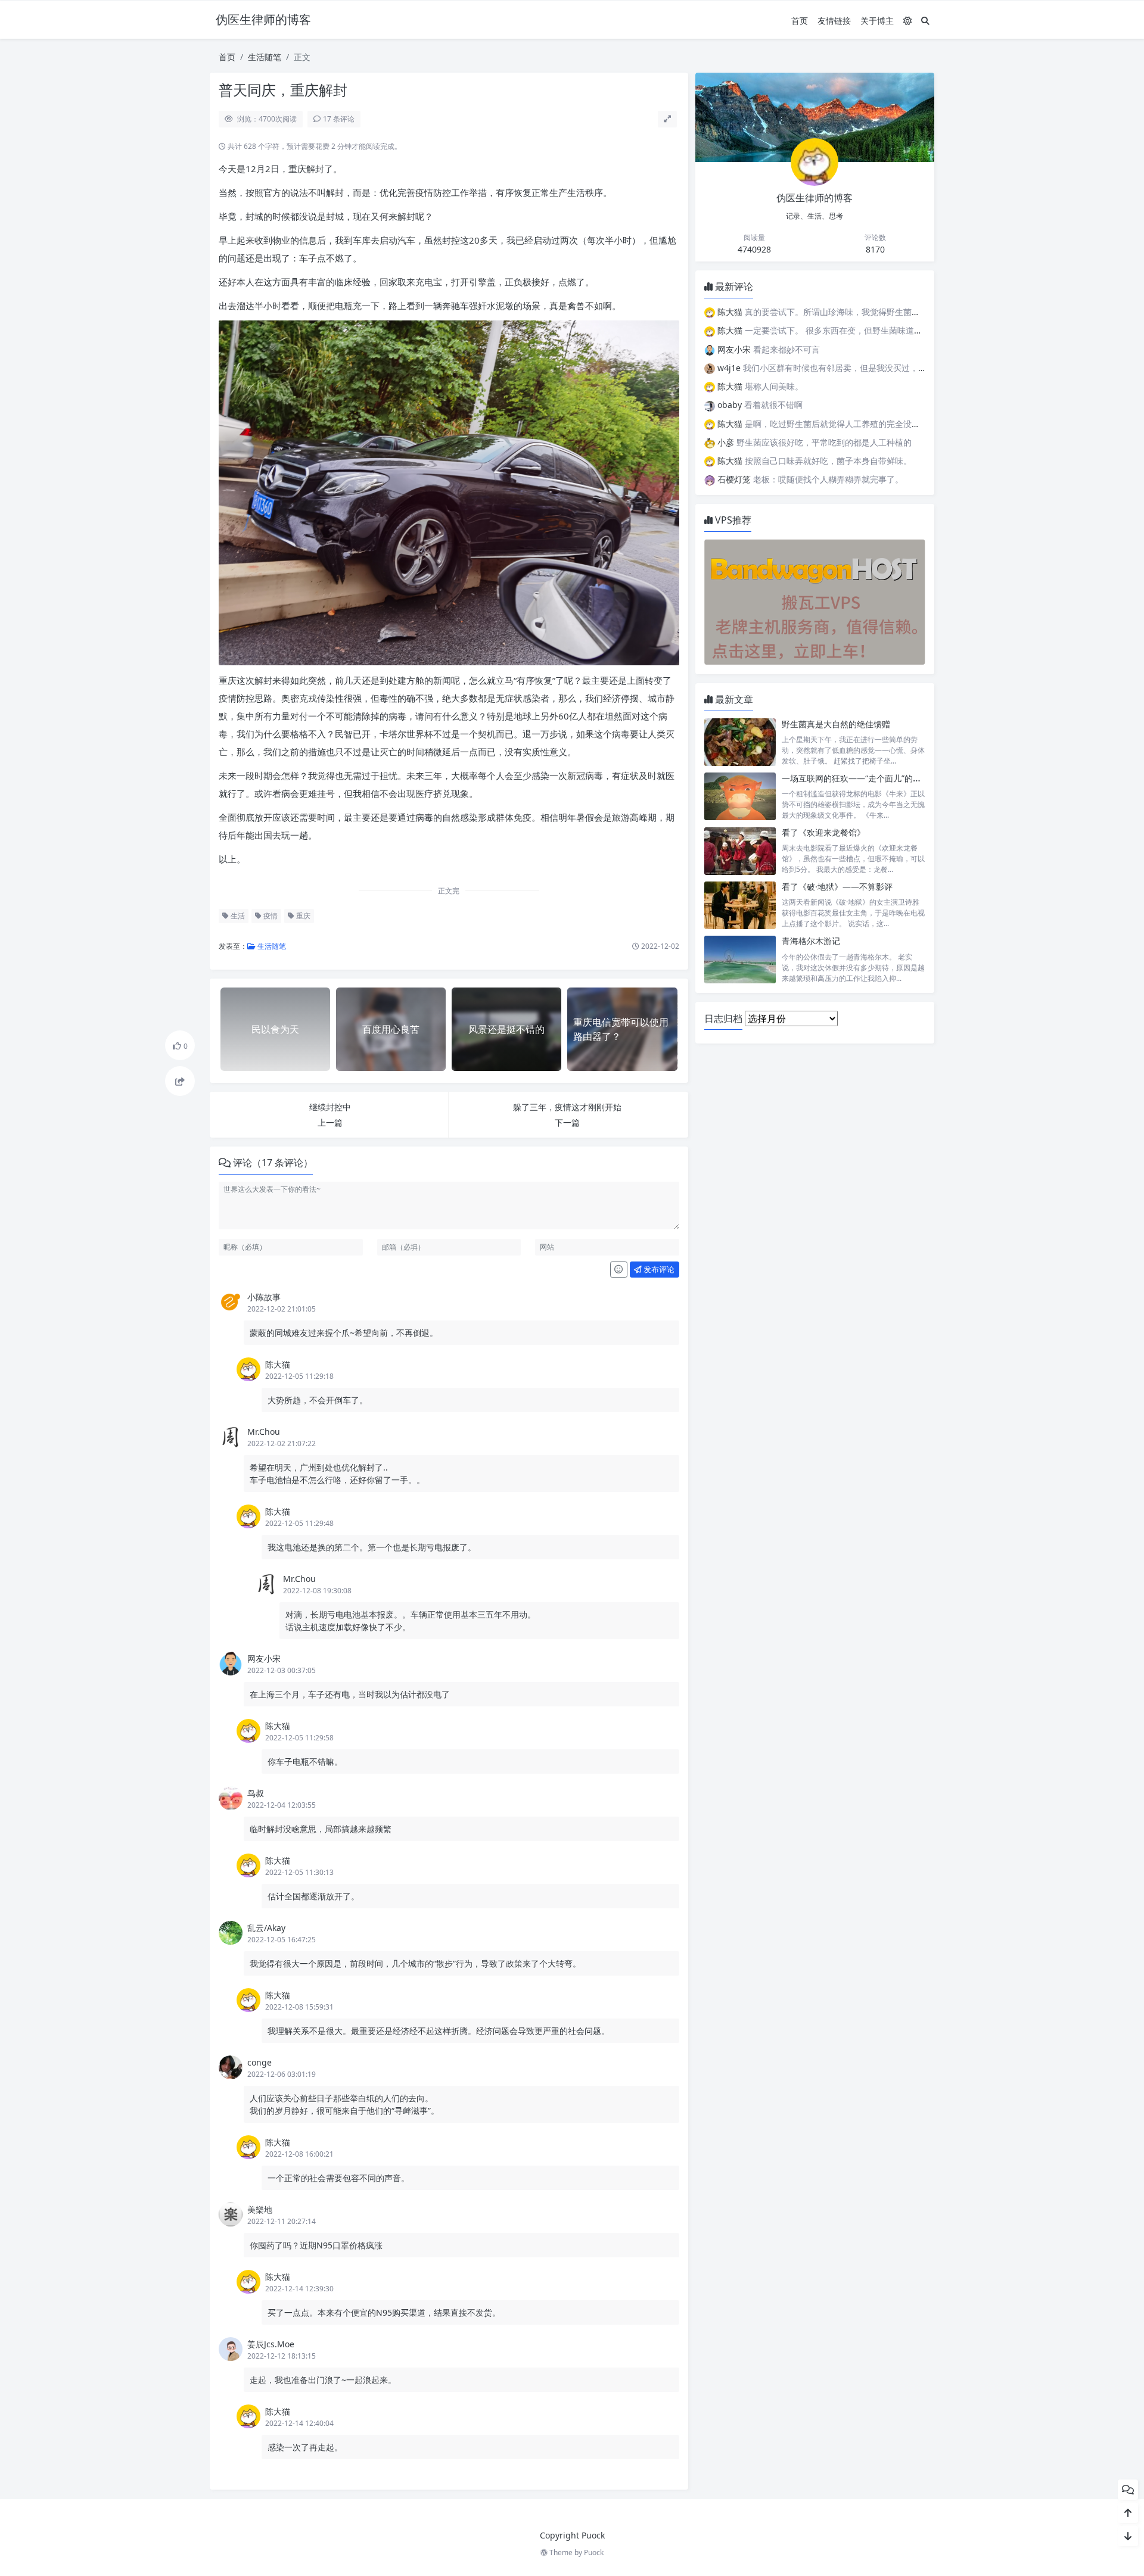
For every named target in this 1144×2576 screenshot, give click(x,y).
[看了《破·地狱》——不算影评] (740, 905)
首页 (800, 21)
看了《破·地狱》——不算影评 (837, 887)
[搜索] (925, 21)
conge (259, 2062)
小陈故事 (264, 1297)
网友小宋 (264, 1658)
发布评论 (658, 1269)
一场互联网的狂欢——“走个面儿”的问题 (856, 778)
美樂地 (260, 2209)
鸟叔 (256, 1793)
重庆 (302, 916)
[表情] (619, 1270)
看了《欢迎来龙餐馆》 (823, 832)
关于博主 (877, 21)
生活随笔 (265, 57)
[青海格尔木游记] (740, 959)
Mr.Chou (264, 1432)
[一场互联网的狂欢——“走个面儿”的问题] (740, 797)
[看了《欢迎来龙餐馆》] (740, 851)
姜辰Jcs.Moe (271, 2344)
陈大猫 (278, 1364)
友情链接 (834, 21)
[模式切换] (907, 21)
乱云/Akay (266, 1928)
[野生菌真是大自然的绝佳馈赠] (740, 742)
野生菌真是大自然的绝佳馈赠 (836, 724)
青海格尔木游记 (811, 941)
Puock (594, 2552)
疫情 (270, 916)
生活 (237, 916)
